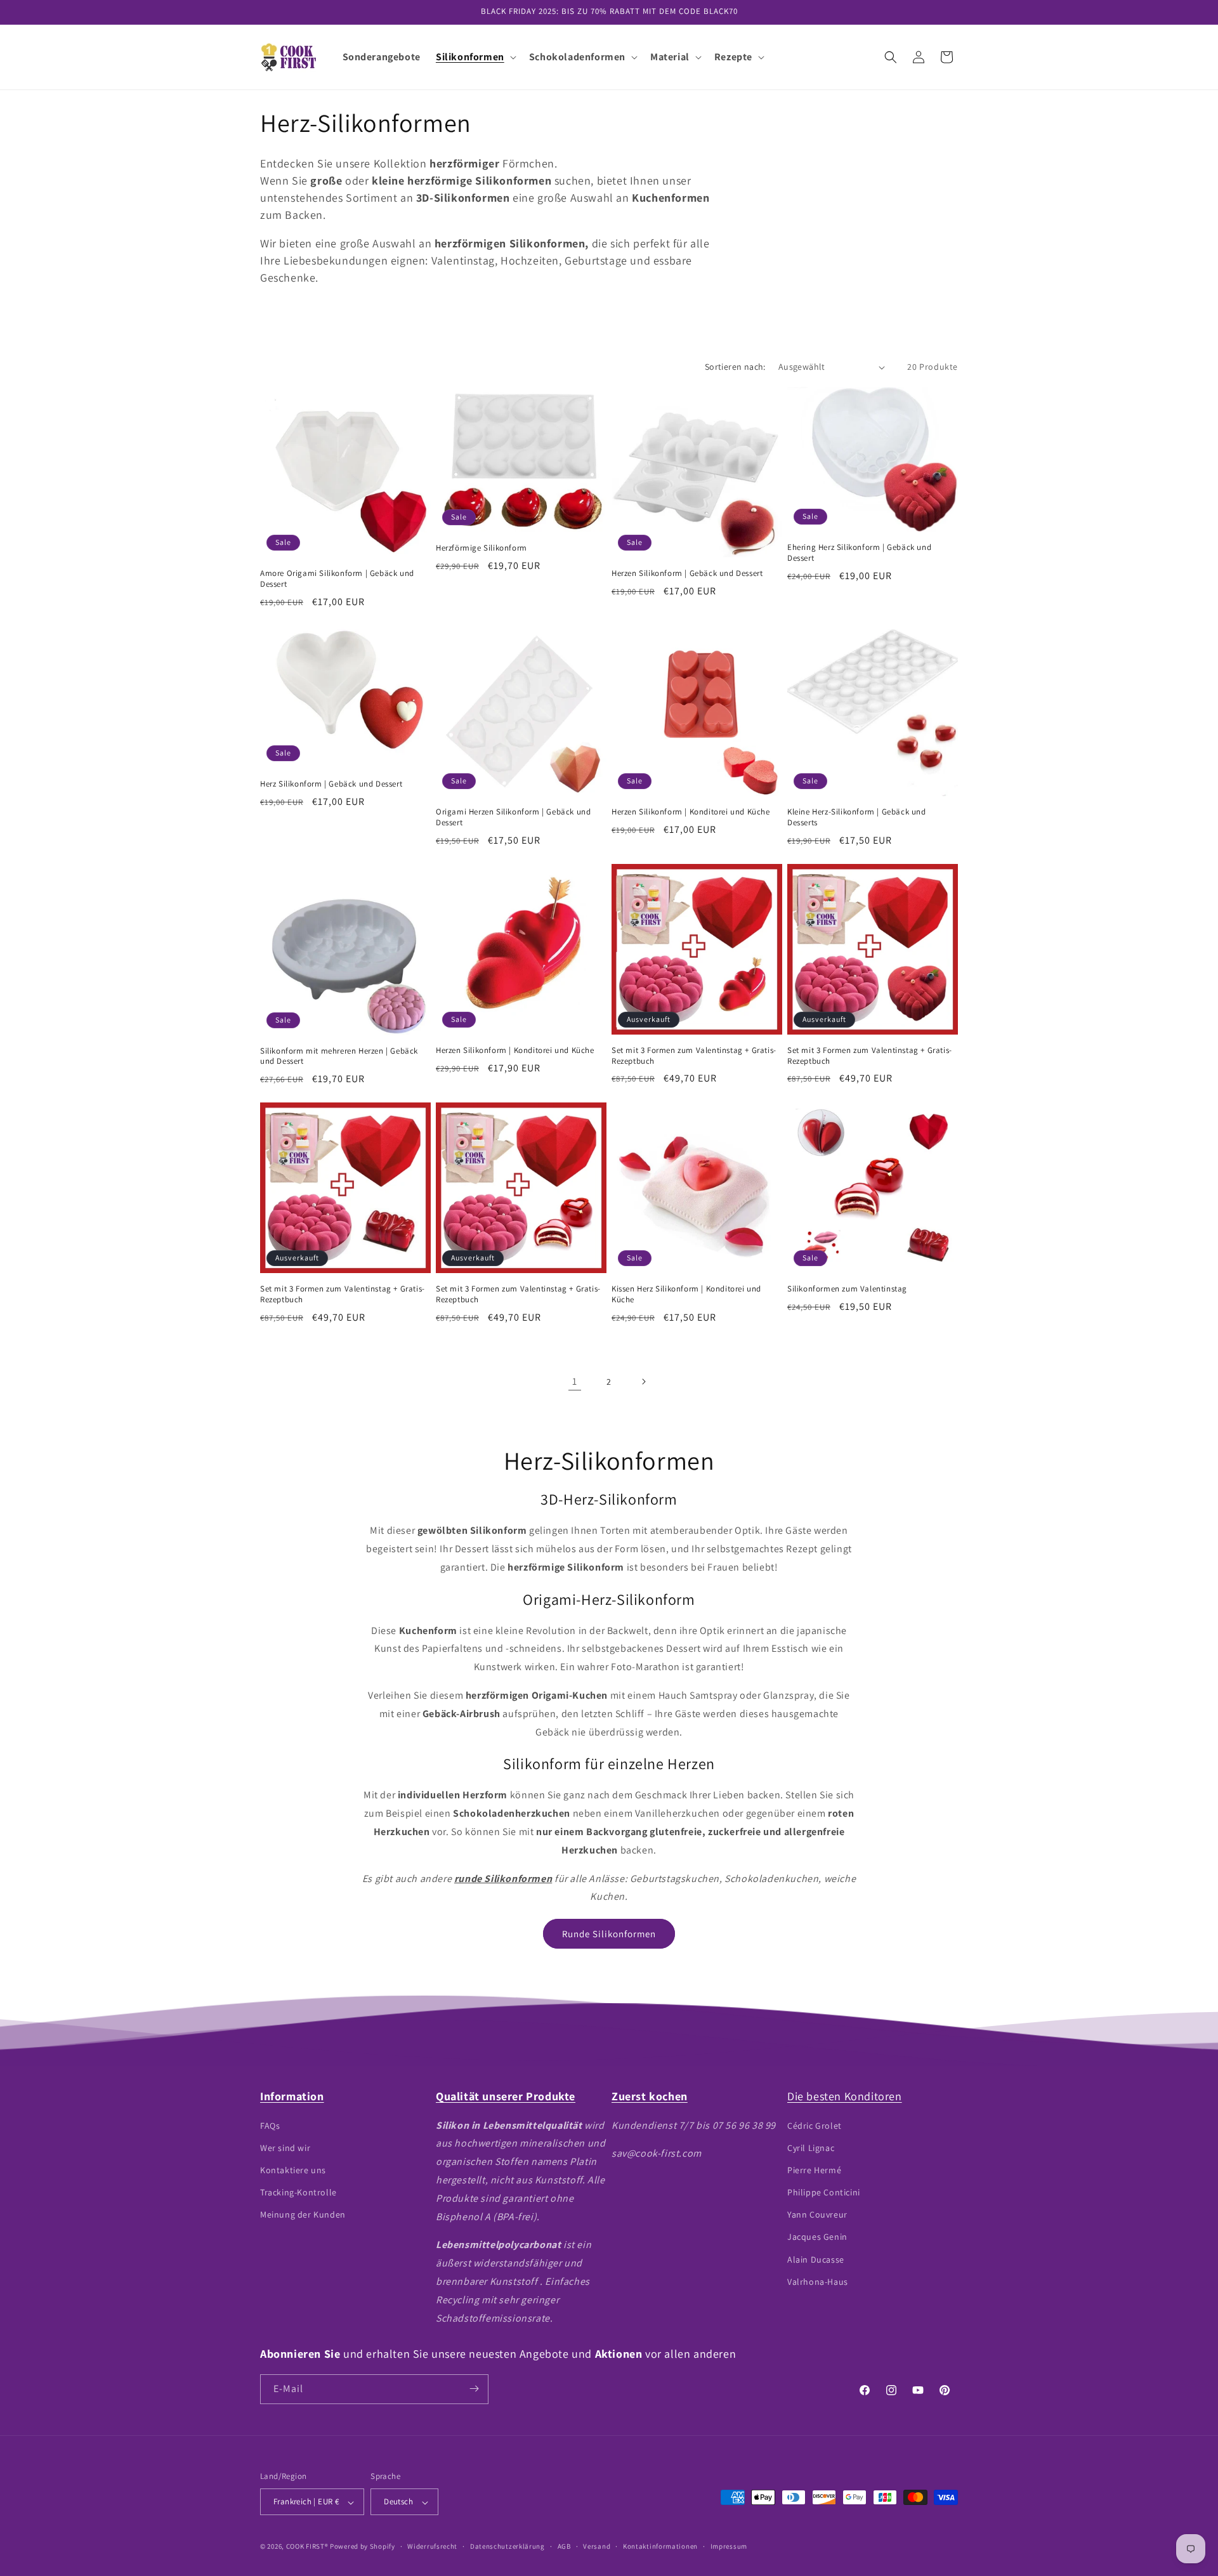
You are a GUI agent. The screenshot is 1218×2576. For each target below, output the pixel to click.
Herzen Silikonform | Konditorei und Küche (691, 812)
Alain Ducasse (816, 2259)
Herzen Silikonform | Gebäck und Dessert (687, 573)
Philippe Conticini (824, 2192)
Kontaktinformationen (660, 2546)
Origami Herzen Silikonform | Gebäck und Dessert (513, 817)
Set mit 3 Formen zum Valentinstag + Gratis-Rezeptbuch (694, 1056)
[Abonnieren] (474, 2389)
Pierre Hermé (814, 2169)
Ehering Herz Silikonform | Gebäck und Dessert (859, 553)
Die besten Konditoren (845, 2096)
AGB (564, 2546)
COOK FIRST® (307, 2547)
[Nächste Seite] (643, 1382)
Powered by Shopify (363, 2547)
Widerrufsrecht (432, 2546)
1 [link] (575, 1381)
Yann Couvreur (817, 2214)
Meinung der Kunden (303, 2214)
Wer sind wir (285, 2147)
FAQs (270, 2125)
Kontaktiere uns (293, 2169)
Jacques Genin (817, 2237)
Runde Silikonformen (609, 1934)
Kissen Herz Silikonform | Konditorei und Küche (686, 1294)
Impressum (729, 2546)
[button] (475, 57)
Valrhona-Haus (818, 2281)
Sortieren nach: (735, 367)
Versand (597, 2546)
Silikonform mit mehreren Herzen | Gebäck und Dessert (339, 1056)
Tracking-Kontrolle (298, 2192)
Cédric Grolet (815, 2125)
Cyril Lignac (811, 2147)
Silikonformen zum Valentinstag (847, 1289)
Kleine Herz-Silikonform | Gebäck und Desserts (857, 817)
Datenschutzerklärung (507, 2546)
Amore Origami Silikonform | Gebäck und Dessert (337, 579)
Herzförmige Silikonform (481, 548)
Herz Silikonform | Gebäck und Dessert (331, 784)
